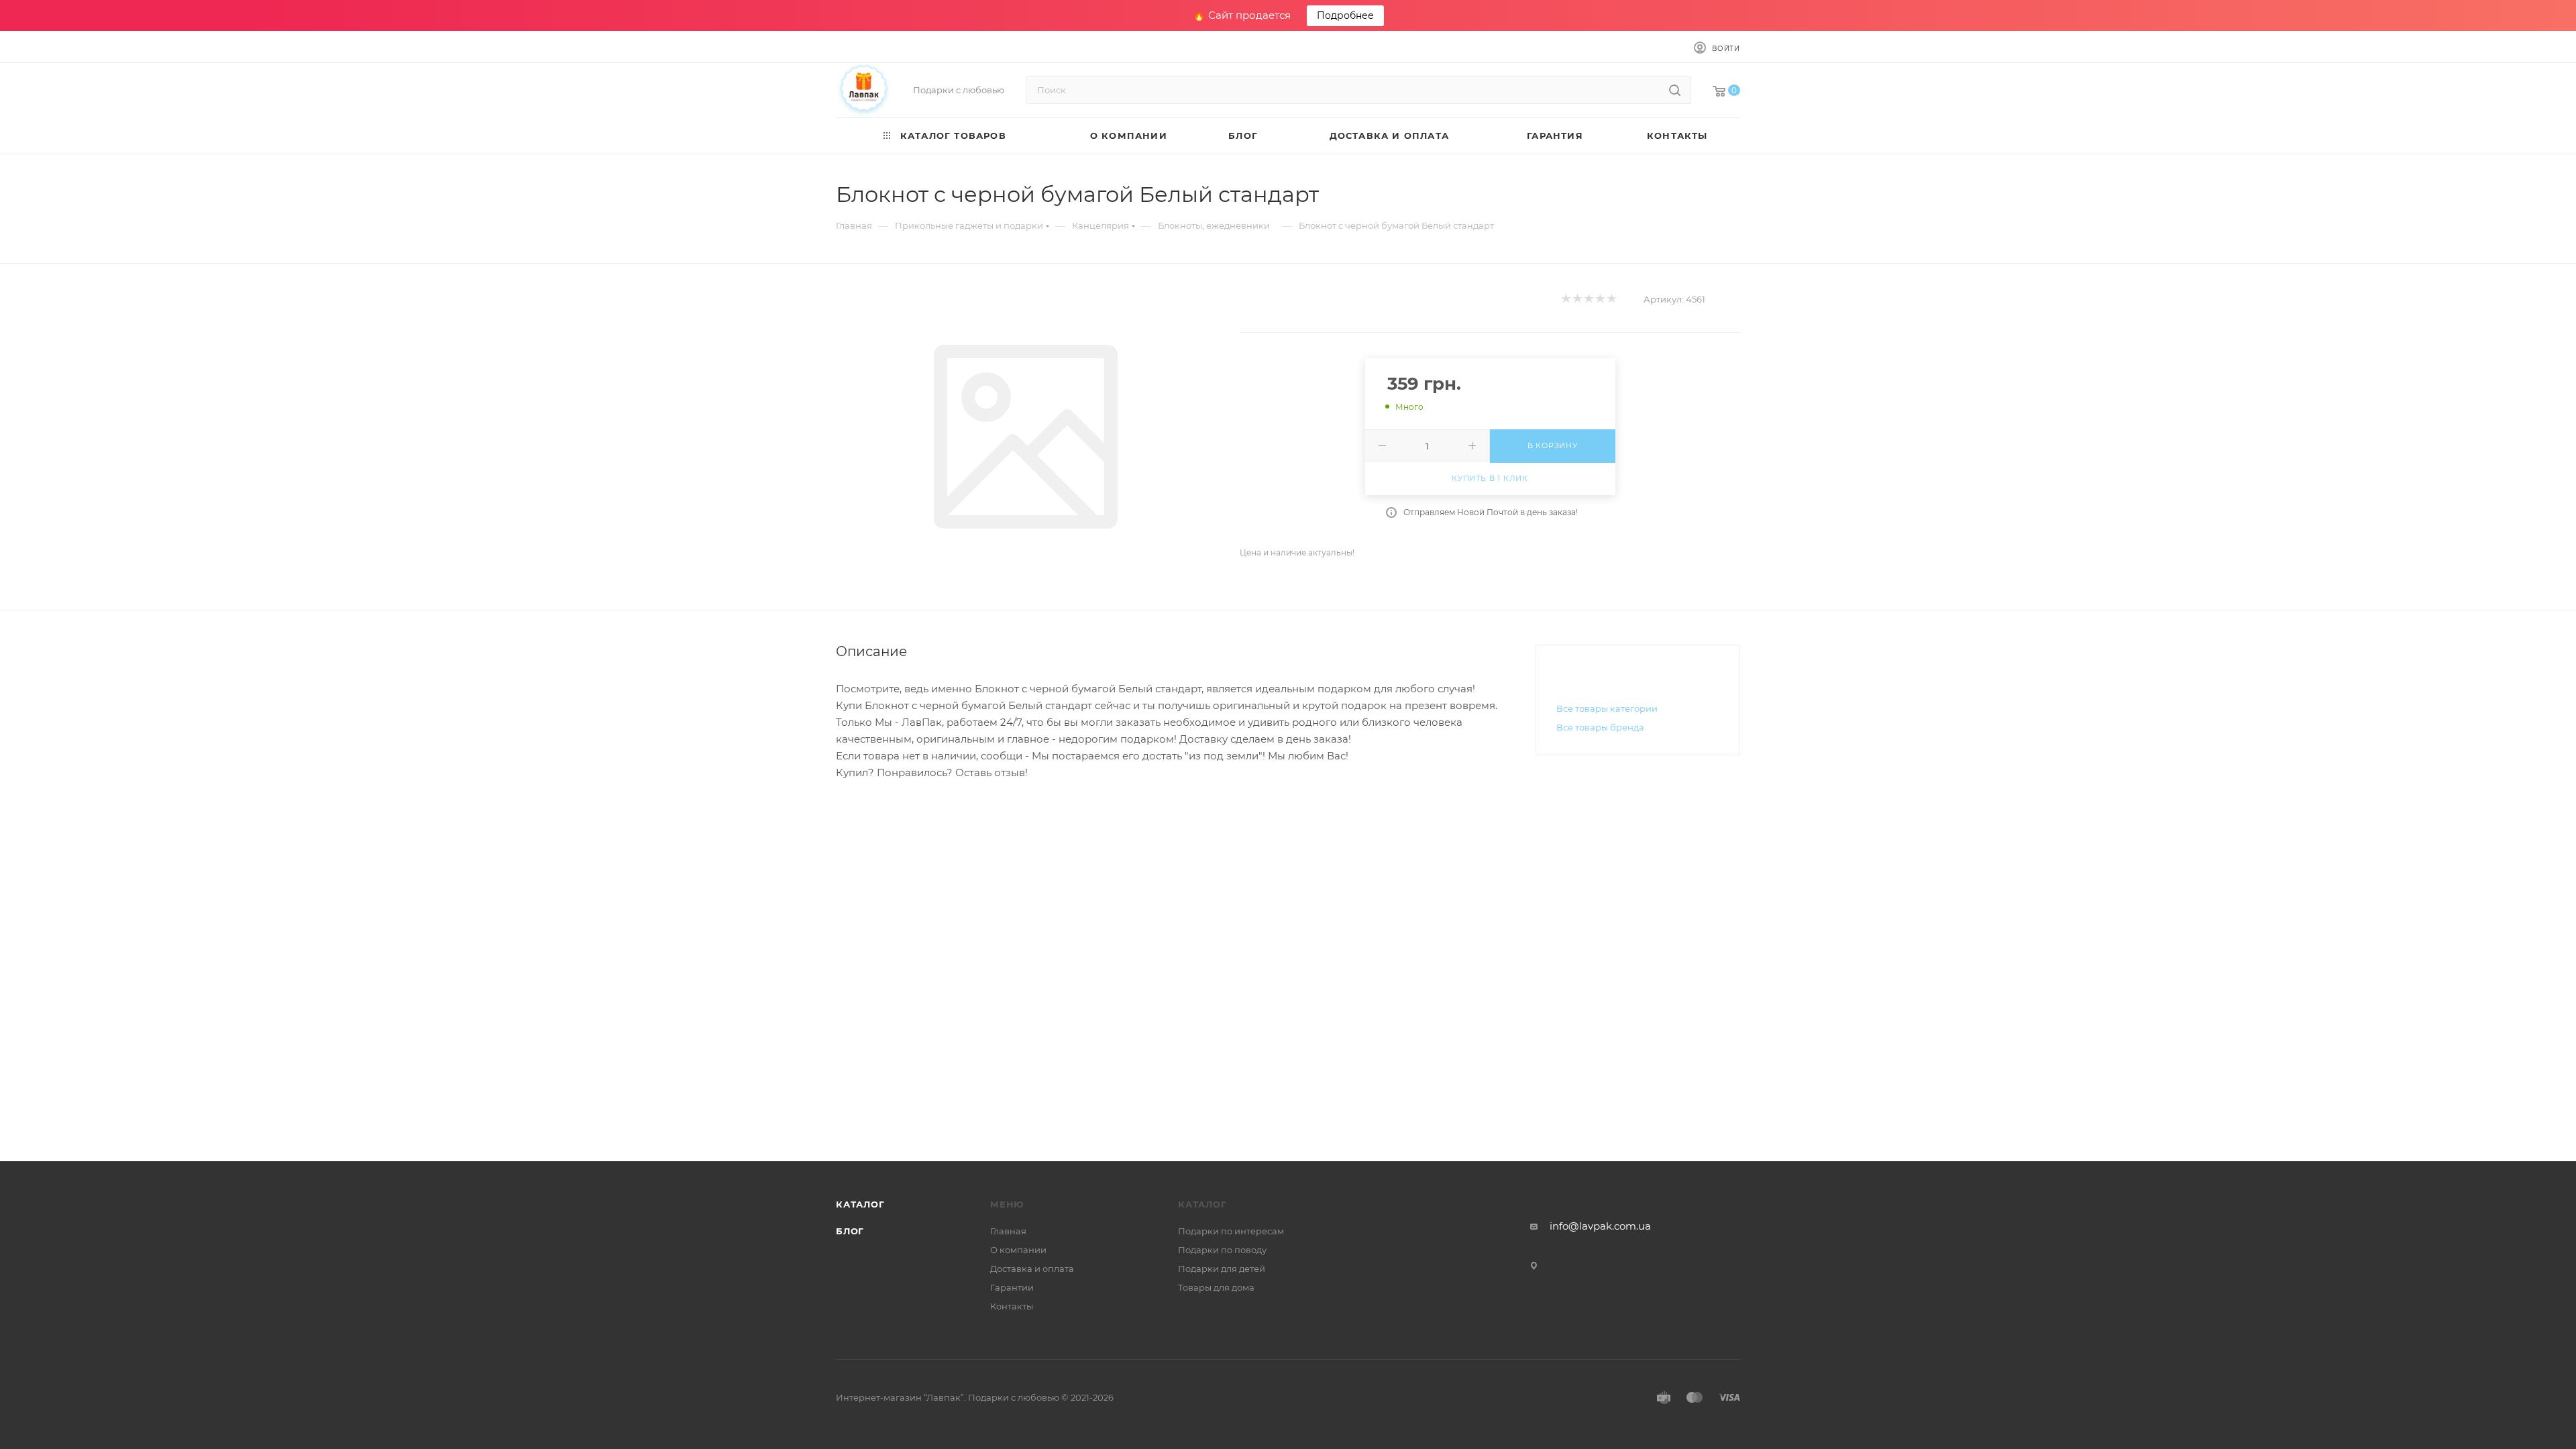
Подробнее (1345, 15)
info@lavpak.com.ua (1600, 1226)
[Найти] (1675, 90)
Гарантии (1012, 1287)
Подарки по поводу (1222, 1250)
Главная (1008, 1231)
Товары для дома (1216, 1287)
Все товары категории (1607, 708)
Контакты (1012, 1306)
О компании (1018, 1250)
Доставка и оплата (1032, 1269)
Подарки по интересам (1231, 1231)
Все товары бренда (1600, 727)
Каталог (860, 1204)
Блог (850, 1231)
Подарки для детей (1222, 1269)
